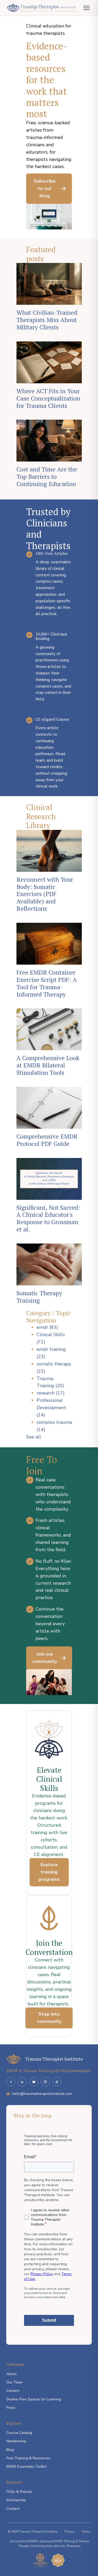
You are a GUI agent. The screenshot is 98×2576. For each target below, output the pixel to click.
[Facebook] (11, 2082)
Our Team (15, 2382)
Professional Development (51, 1408)
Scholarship (16, 2500)
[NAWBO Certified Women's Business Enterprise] (40, 2560)
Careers (13, 2391)
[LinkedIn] (22, 2082)
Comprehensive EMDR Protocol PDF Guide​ (47, 1140)
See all (34, 1437)
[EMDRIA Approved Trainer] (58, 2560)
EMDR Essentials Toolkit (26, 2467)
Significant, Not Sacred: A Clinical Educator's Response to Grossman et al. (48, 1219)
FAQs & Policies (19, 2492)
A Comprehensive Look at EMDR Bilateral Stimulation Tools (48, 1065)
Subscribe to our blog (45, 188)
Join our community (45, 1658)
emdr (47, 1327)
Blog (10, 2450)
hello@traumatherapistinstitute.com (42, 2094)
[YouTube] (34, 2082)
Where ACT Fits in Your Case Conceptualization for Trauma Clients (48, 398)
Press (11, 2408)
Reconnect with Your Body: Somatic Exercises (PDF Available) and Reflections (45, 894)
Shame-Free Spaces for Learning (34, 2399)
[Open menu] (87, 8)
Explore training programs (49, 1872)
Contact (13, 2509)
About (11, 2374)
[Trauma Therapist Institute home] (41, 8)
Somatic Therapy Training (39, 1297)
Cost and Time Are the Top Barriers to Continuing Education (47, 477)
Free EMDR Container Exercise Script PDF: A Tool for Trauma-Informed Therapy (47, 983)
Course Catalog (19, 2433)
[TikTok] (57, 2082)
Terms (86, 2532)
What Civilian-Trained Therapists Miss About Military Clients (47, 320)
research (51, 1393)
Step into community (49, 2018)
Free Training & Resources (28, 2458)
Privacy (70, 2532)
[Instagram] (45, 2082)
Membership (16, 2441)
